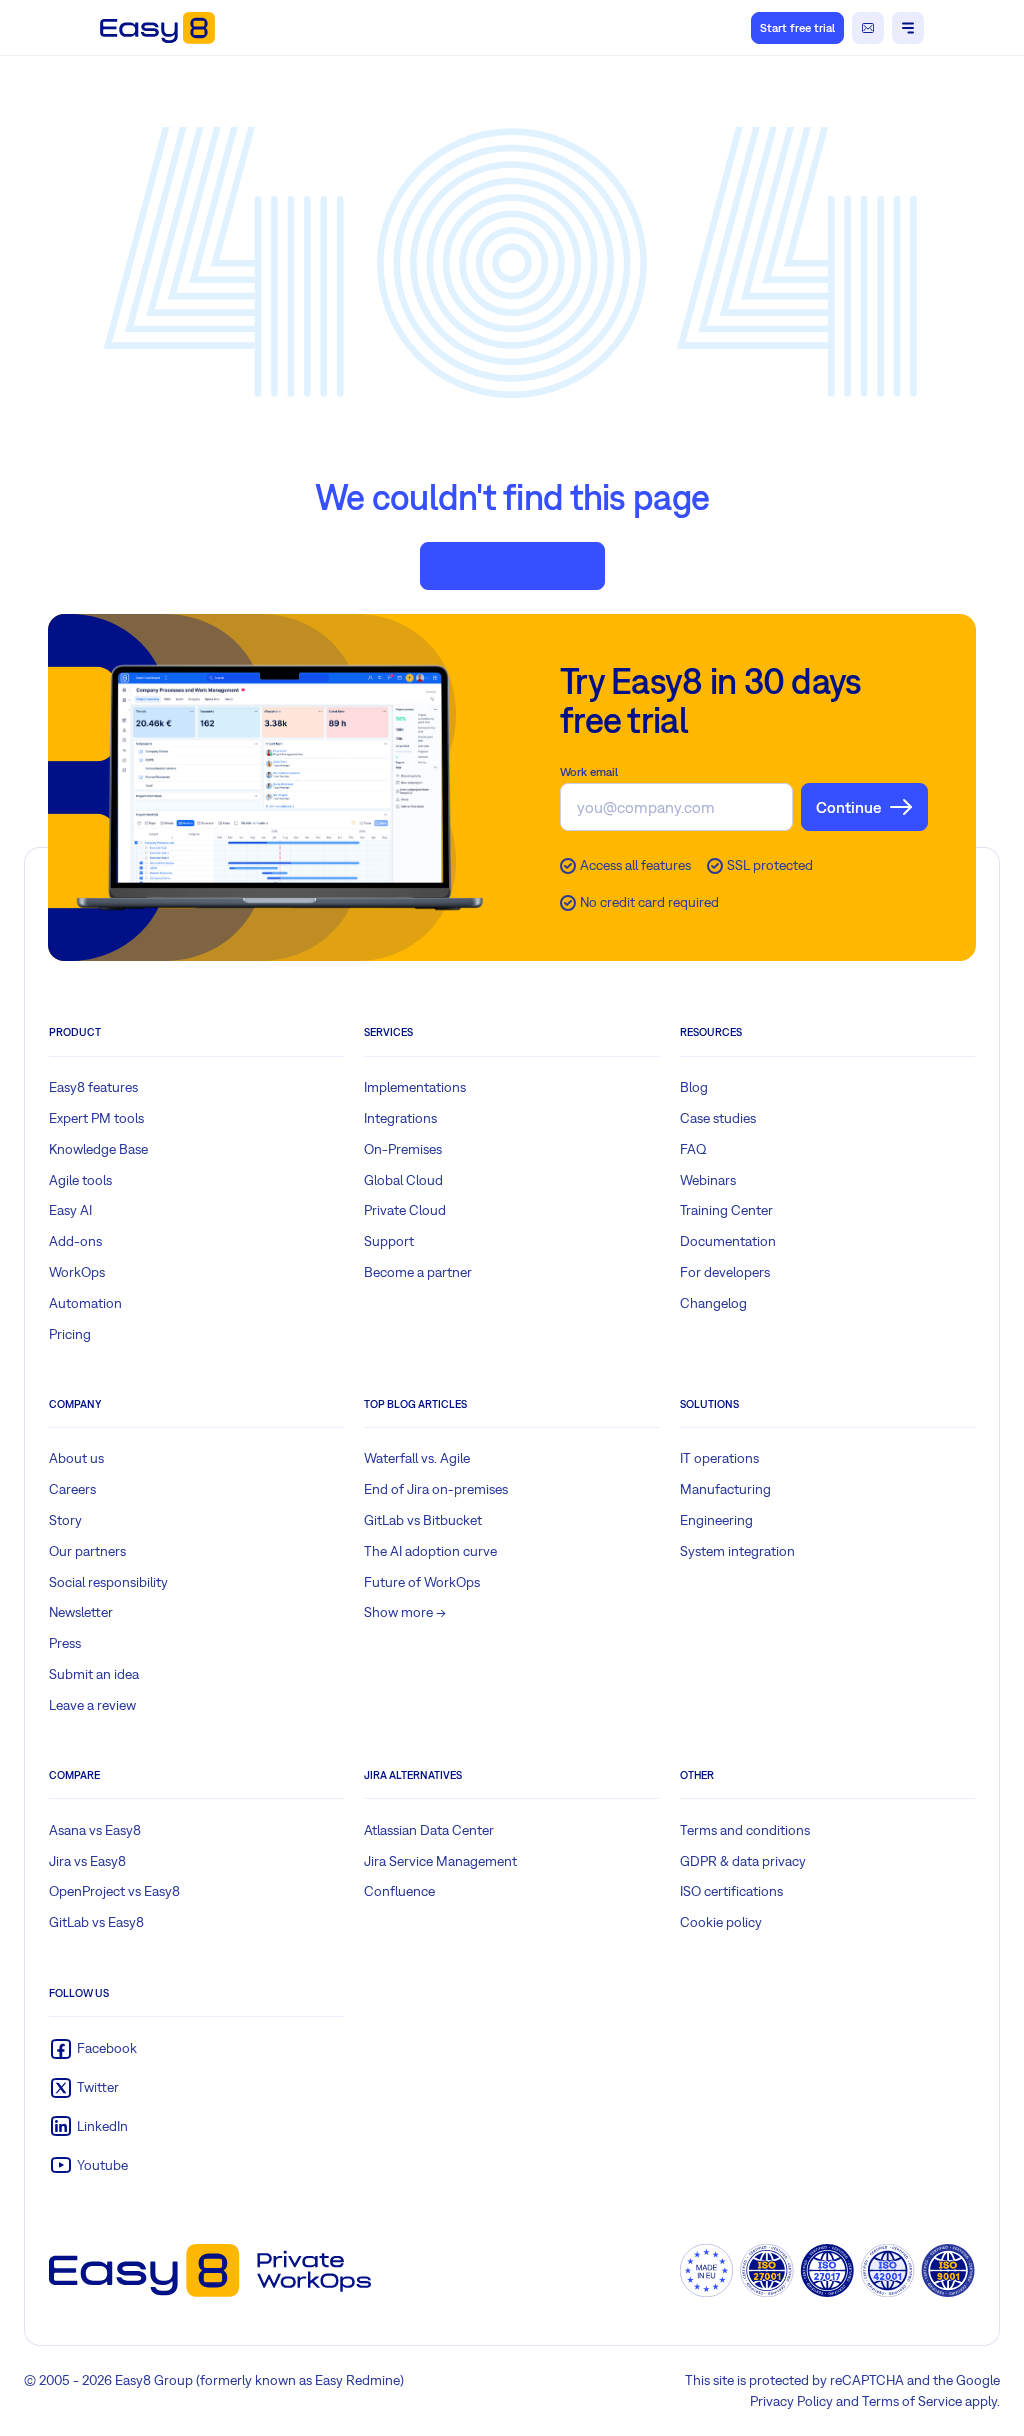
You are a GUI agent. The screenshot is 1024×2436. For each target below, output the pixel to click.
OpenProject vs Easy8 (114, 1891)
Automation (85, 1303)
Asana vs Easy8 (95, 1830)
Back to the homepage (512, 565)
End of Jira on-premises (436, 1489)
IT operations (719, 1458)
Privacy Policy (791, 2401)
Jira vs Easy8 (87, 1861)
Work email (589, 772)
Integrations (400, 1118)
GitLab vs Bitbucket (423, 1520)
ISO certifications (731, 1891)
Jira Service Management (440, 1861)
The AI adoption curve (430, 1551)
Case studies (718, 1118)
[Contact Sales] (868, 28)
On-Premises (403, 1149)
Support (389, 1241)
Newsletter (81, 1612)
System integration (737, 1551)
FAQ (693, 1149)
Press (65, 1643)
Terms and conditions (745, 1830)
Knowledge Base (98, 1149)
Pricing (70, 1334)
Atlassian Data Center (429, 1830)
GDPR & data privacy (743, 1861)
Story (65, 1520)
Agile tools (80, 1180)
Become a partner (418, 1272)
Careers (72, 1489)
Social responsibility (108, 1582)
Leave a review (92, 1705)
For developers (725, 1272)
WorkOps (77, 1272)
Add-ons (75, 1241)
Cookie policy (721, 1922)
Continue (848, 807)
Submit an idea (94, 1674)
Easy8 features (93, 1087)
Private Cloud (405, 1210)
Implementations (415, 1087)
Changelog (713, 1303)
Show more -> (405, 1612)
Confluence (399, 1891)
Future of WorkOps (422, 1582)
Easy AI (70, 1210)
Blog (694, 1087)
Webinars (708, 1180)
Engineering (716, 1520)
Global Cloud (403, 1180)
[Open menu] (908, 28)
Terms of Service (912, 2401)
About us (76, 1458)
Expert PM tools (96, 1118)
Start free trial (797, 28)
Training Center (726, 1210)
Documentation (728, 1241)
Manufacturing (725, 1489)
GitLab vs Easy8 (96, 1922)
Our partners (87, 1551)
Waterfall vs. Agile (417, 1458)
